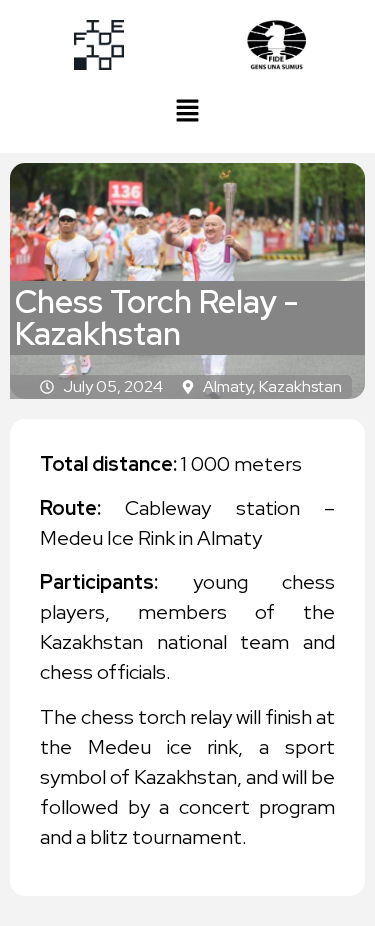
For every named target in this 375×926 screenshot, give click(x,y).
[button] (187, 111)
